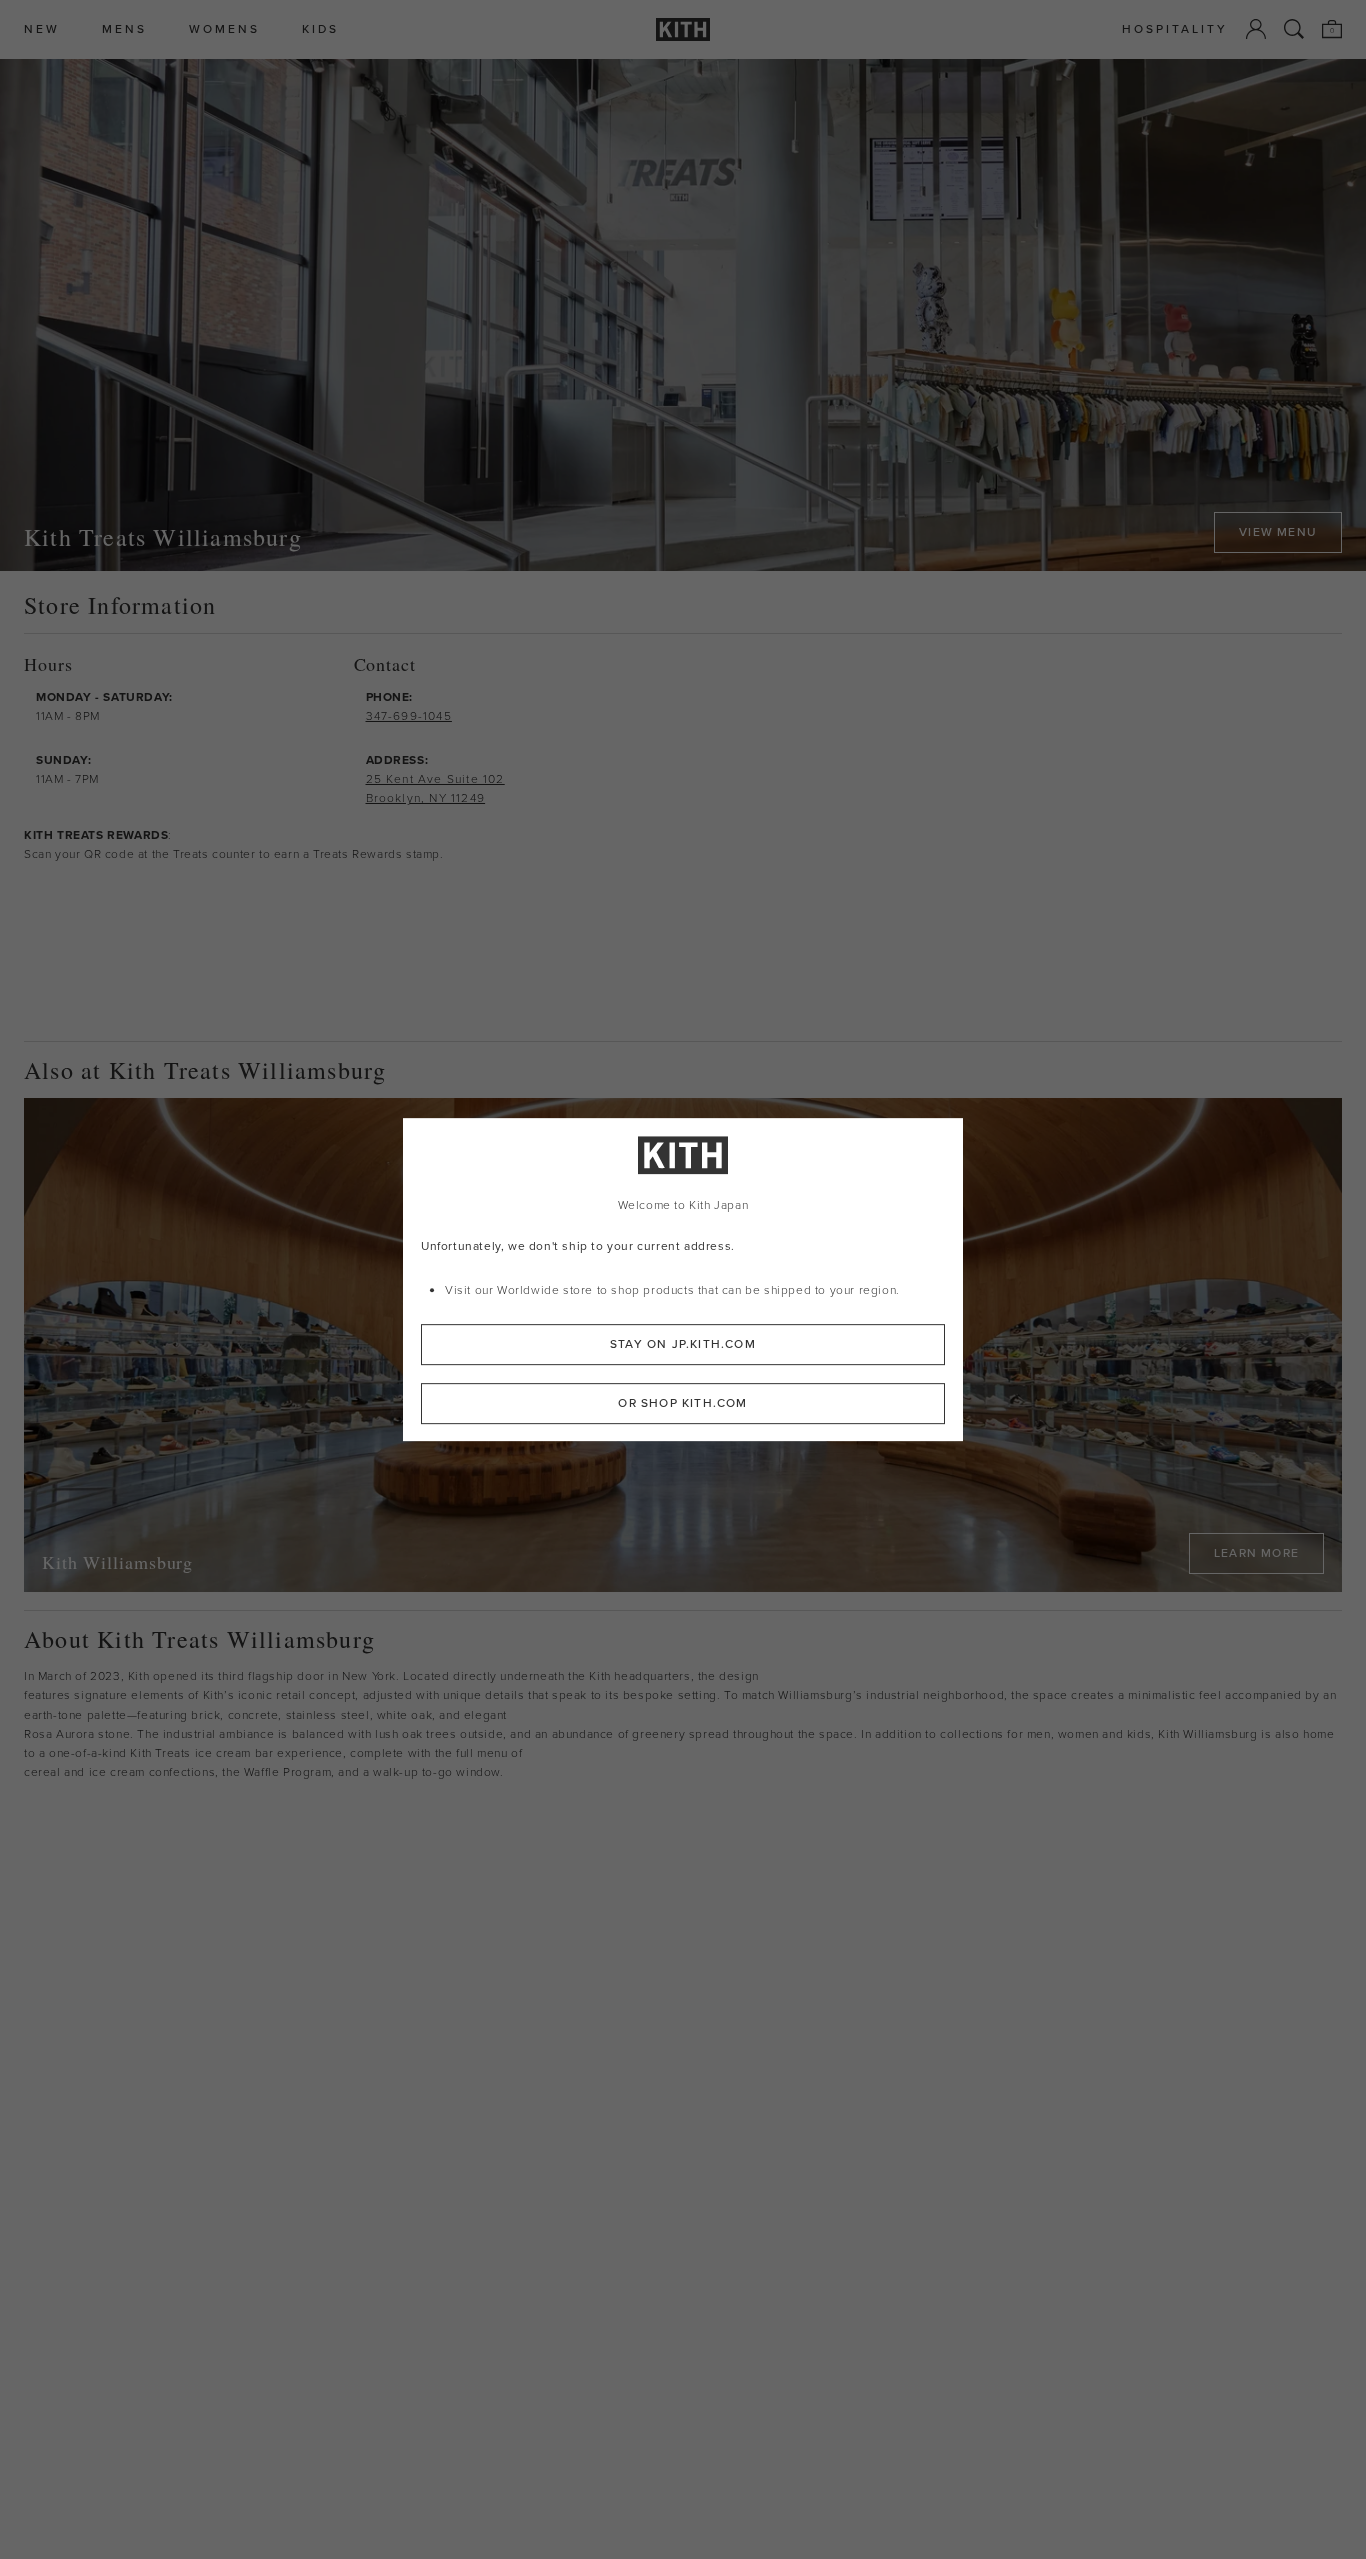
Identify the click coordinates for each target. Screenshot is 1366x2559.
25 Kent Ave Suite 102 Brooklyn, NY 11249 (435, 788)
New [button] (42, 29)
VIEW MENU (1278, 532)
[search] (1294, 29)
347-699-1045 (409, 716)
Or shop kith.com (682, 1402)
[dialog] (683, 1280)
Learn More (1256, 1553)
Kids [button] (320, 29)
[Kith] (683, 29)
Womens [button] (224, 29)
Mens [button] (124, 29)
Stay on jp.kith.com (683, 1343)
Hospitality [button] (1175, 29)
